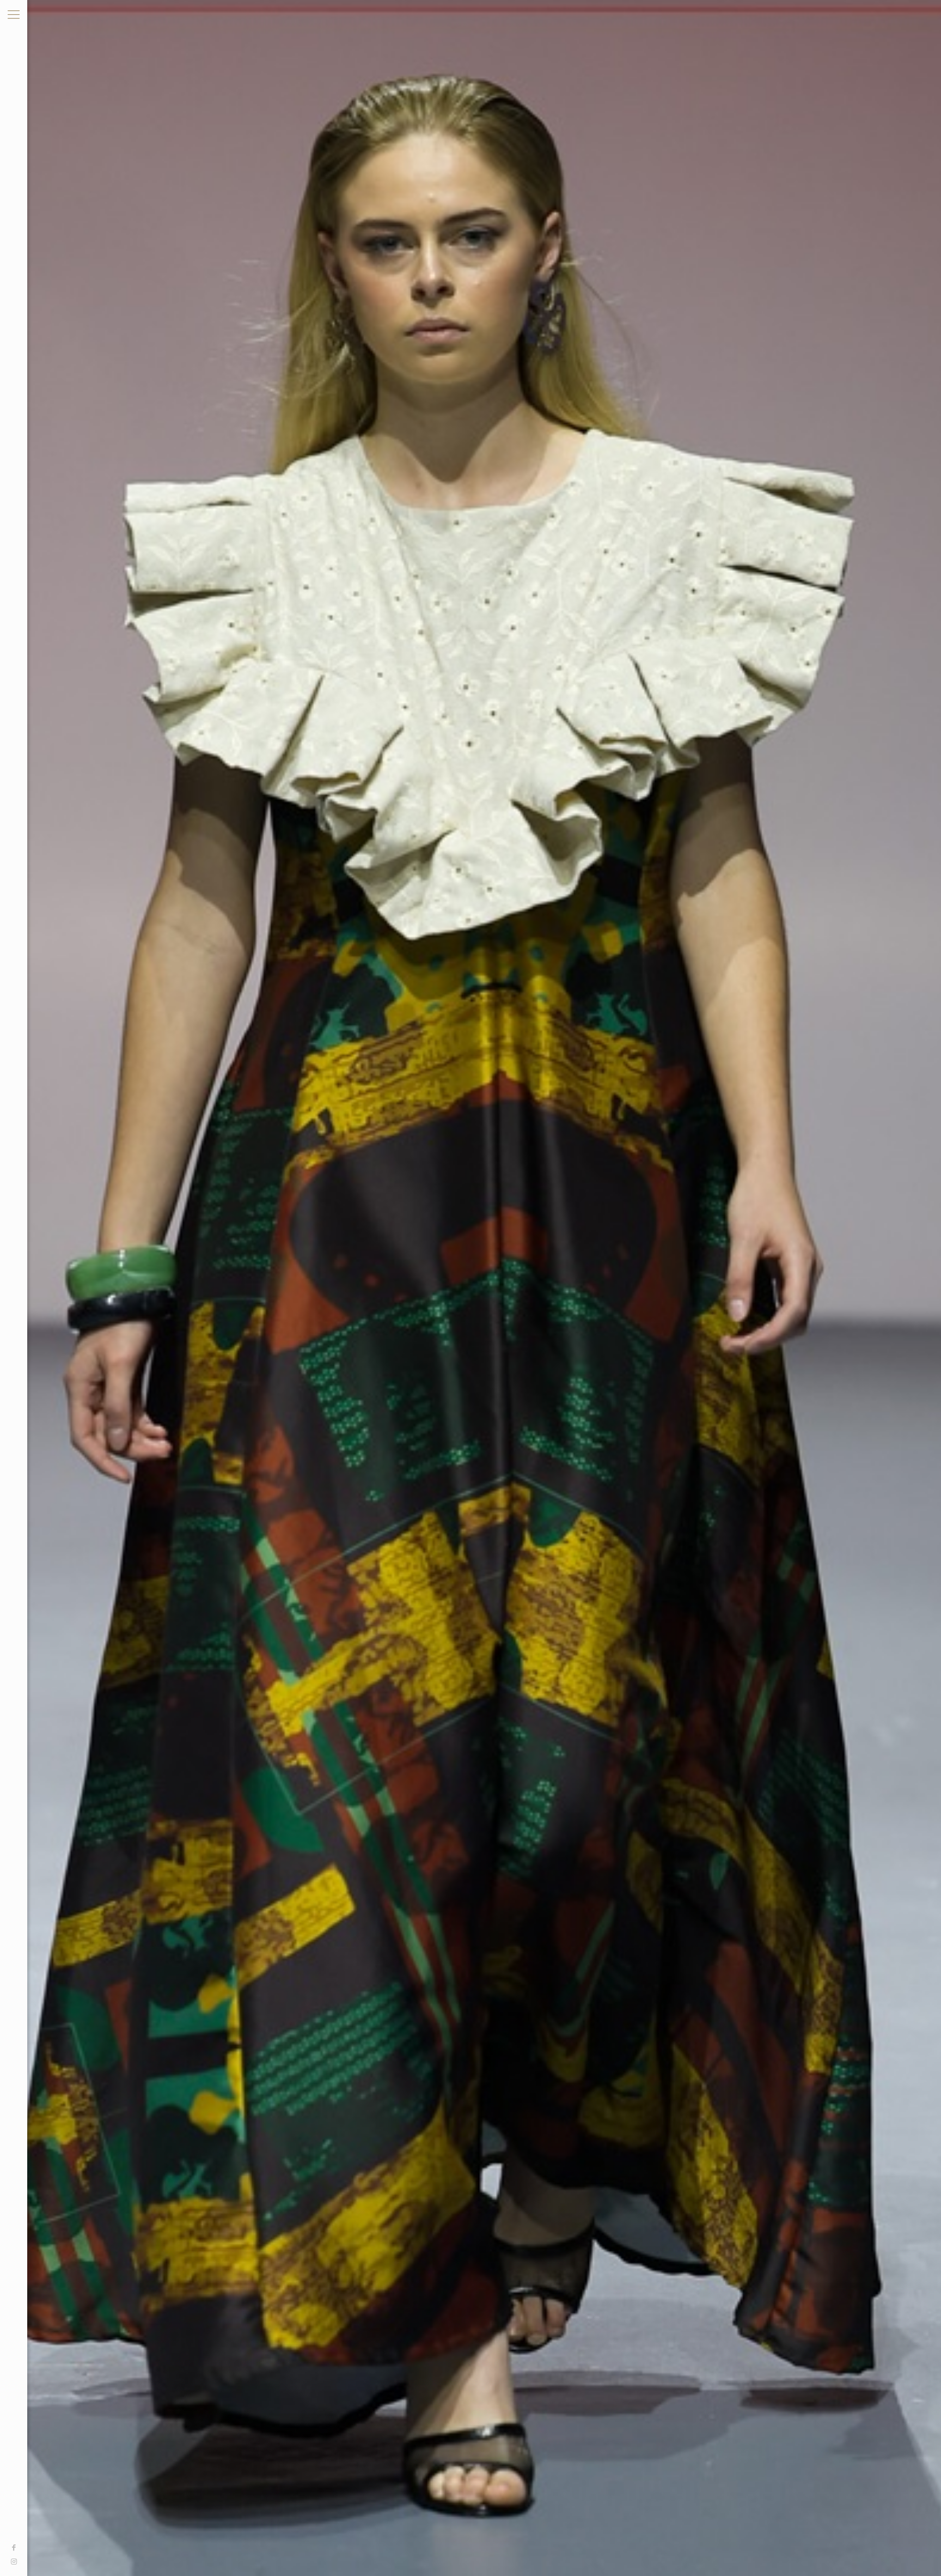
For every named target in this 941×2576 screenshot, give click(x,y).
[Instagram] (14, 2562)
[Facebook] (14, 2548)
